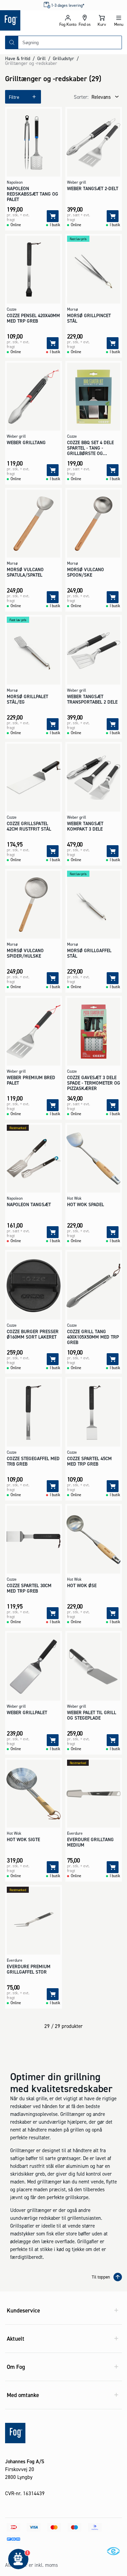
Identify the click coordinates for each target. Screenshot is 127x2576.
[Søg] (12, 42)
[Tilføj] (53, 216)
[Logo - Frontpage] (30, 20)
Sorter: (81, 97)
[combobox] (70, 42)
